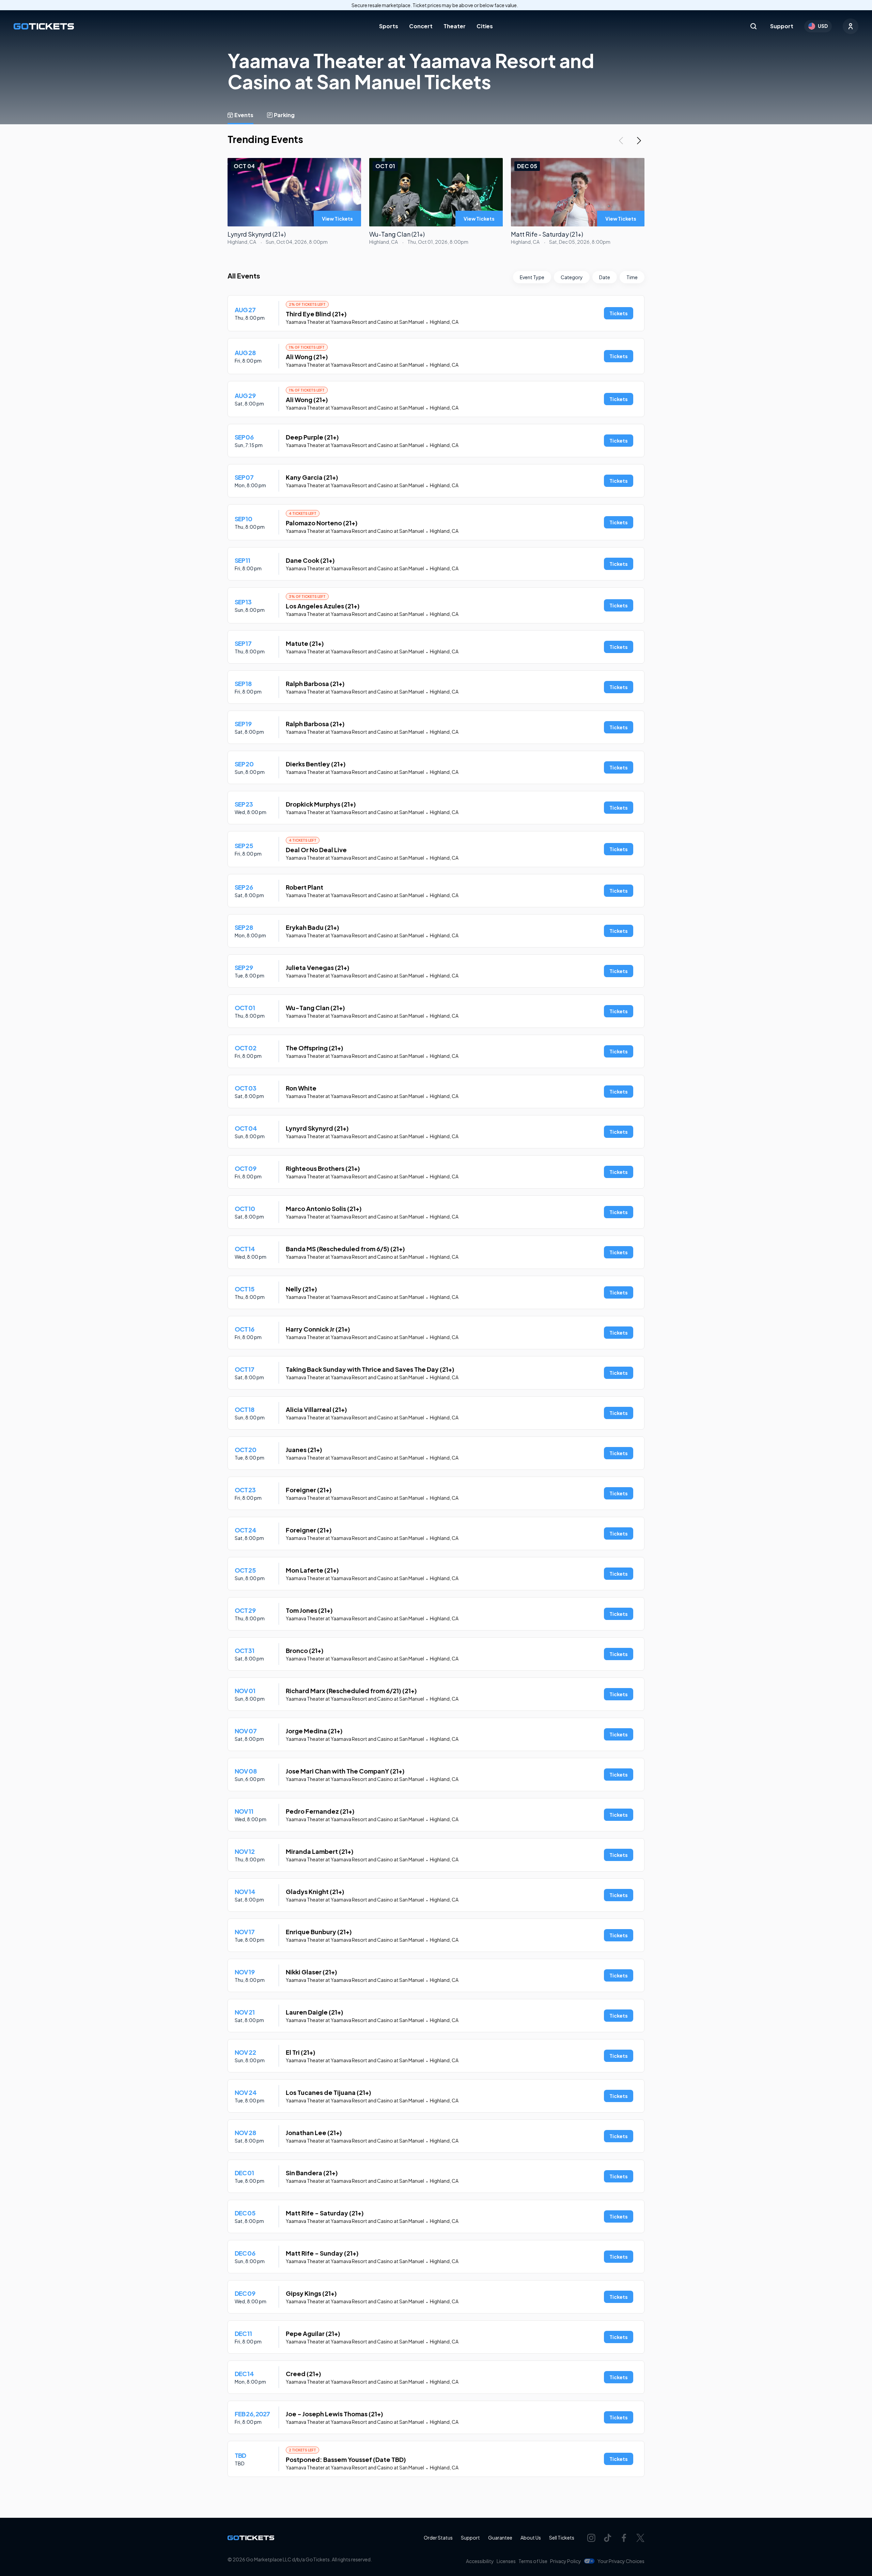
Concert (421, 26)
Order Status (438, 2538)
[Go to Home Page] (44, 26)
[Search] (753, 26)
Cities (485, 26)
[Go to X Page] (640, 2538)
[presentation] (337, 219)
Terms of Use (533, 2561)
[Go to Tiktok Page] (608, 2538)
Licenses (506, 2561)
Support (782, 26)
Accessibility (480, 2561)
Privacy (566, 2561)
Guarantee (500, 2538)
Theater (455, 26)
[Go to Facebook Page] (624, 2538)
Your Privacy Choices (621, 2561)
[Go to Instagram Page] (591, 2538)
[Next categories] (639, 141)
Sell (562, 2538)
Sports (389, 26)
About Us (531, 2538)
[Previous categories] (621, 141)
